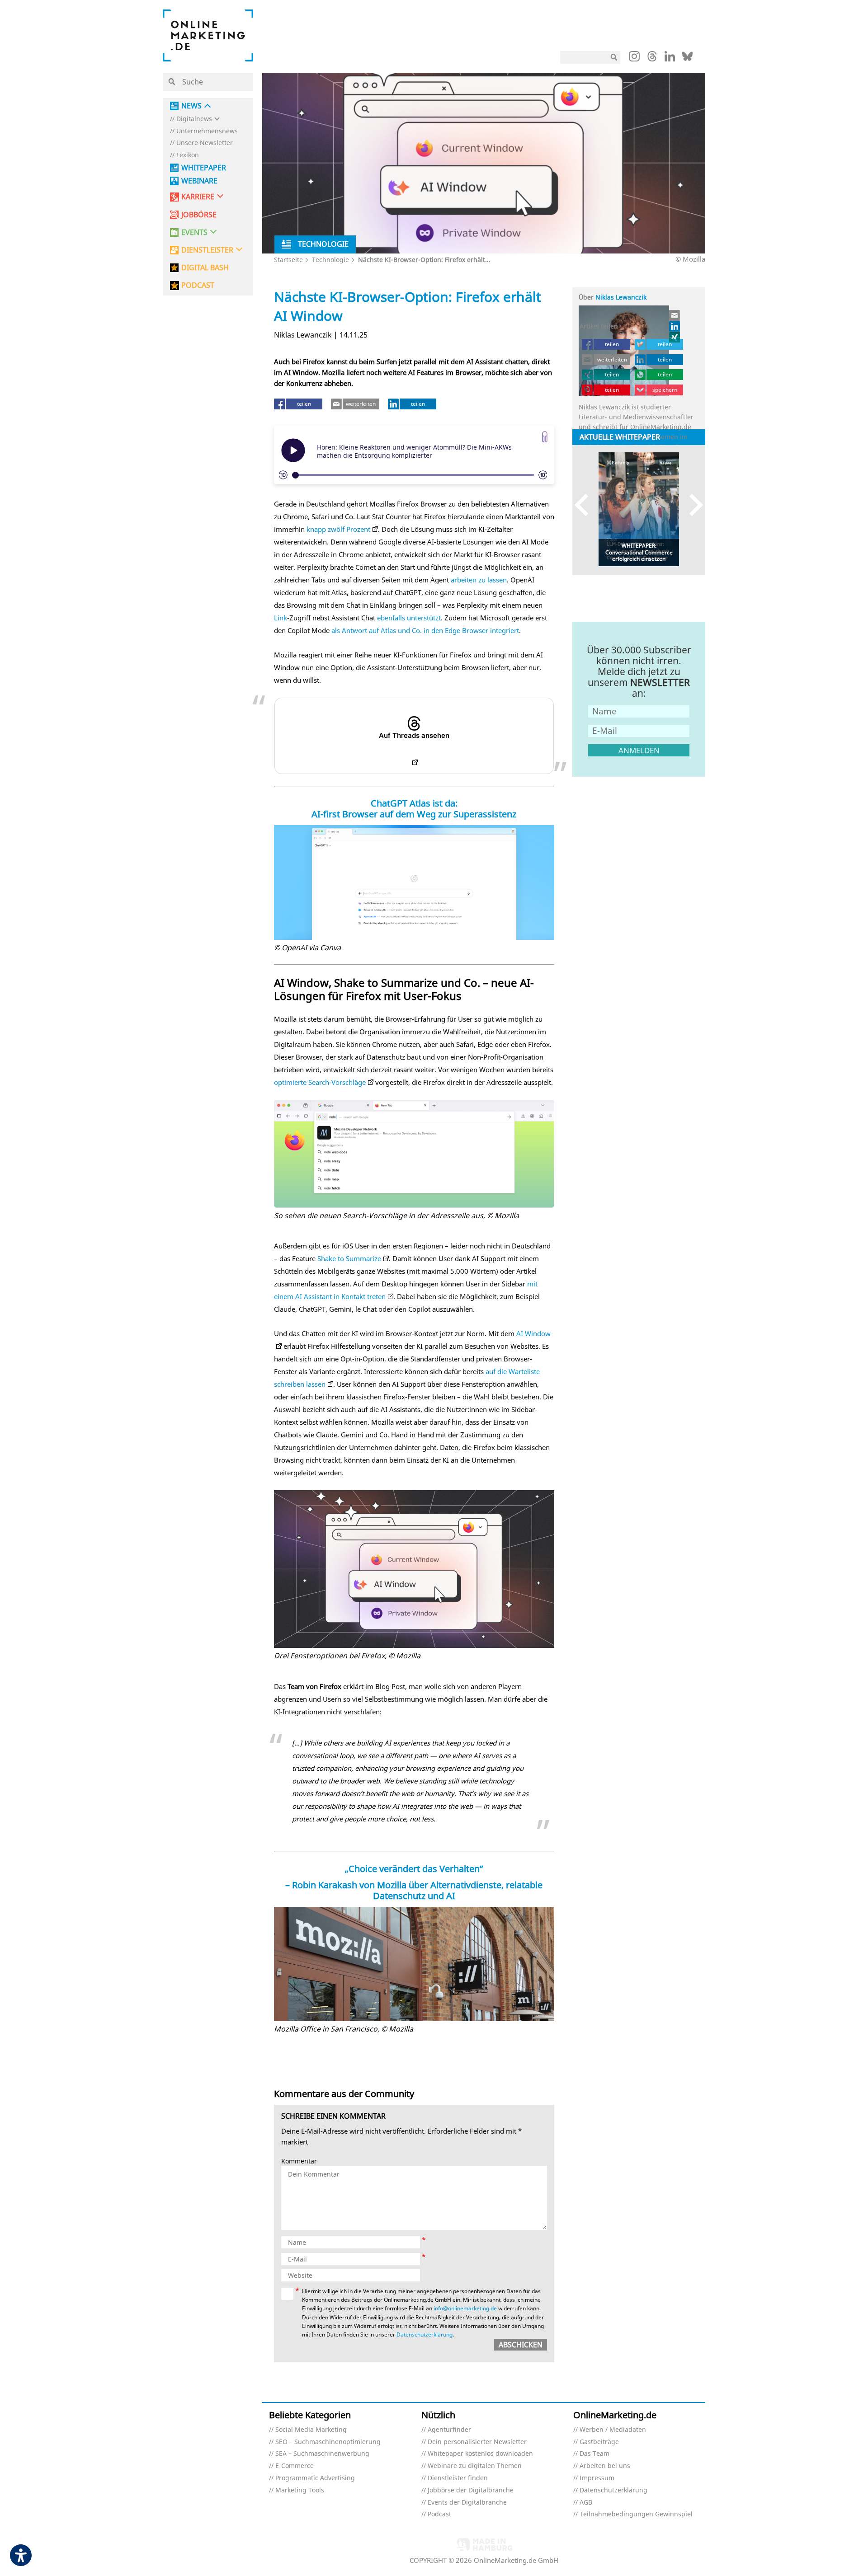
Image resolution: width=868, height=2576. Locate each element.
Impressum (597, 2478)
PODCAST (198, 285)
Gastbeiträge (599, 2442)
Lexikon (188, 155)
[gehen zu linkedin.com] (670, 59)
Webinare (199, 181)
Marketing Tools (300, 2490)
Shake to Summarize (349, 1258)
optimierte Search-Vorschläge (320, 1082)
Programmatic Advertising (315, 2478)
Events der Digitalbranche (467, 2503)
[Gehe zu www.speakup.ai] (545, 437)
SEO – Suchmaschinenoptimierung (328, 2442)
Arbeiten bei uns (605, 2466)
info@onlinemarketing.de (465, 2308)
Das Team (594, 2454)
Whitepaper (204, 168)
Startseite (288, 260)
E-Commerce (295, 2466)
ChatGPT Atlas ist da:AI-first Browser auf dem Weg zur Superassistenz (414, 809)
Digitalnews (194, 119)
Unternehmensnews (207, 131)
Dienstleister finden (458, 2478)
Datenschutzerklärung (425, 2334)
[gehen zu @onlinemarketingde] (652, 59)
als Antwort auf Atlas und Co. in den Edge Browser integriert (425, 630)
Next (692, 505)
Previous (586, 505)
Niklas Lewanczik (621, 297)
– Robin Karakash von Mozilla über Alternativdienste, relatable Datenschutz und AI (414, 1890)
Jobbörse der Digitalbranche (471, 2490)
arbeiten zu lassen (479, 580)
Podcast (439, 2514)
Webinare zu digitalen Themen (475, 2466)
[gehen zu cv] (675, 337)
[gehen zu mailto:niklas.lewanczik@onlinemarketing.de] (675, 315)
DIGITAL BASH (205, 268)
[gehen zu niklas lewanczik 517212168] (675, 326)
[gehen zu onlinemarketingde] (634, 58)
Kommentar (299, 2161)
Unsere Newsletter (205, 143)
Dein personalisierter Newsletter (477, 2442)
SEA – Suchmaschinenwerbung (322, 2454)
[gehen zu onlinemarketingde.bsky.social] (687, 59)
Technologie (330, 260)
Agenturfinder (449, 2430)
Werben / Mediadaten (613, 2430)
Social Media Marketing (311, 2430)
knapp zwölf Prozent (338, 529)
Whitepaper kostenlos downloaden (480, 2454)
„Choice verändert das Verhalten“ (414, 1869)
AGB (586, 2503)
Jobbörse (199, 215)
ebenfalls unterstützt (409, 618)
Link (281, 618)
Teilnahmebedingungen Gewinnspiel (636, 2514)
